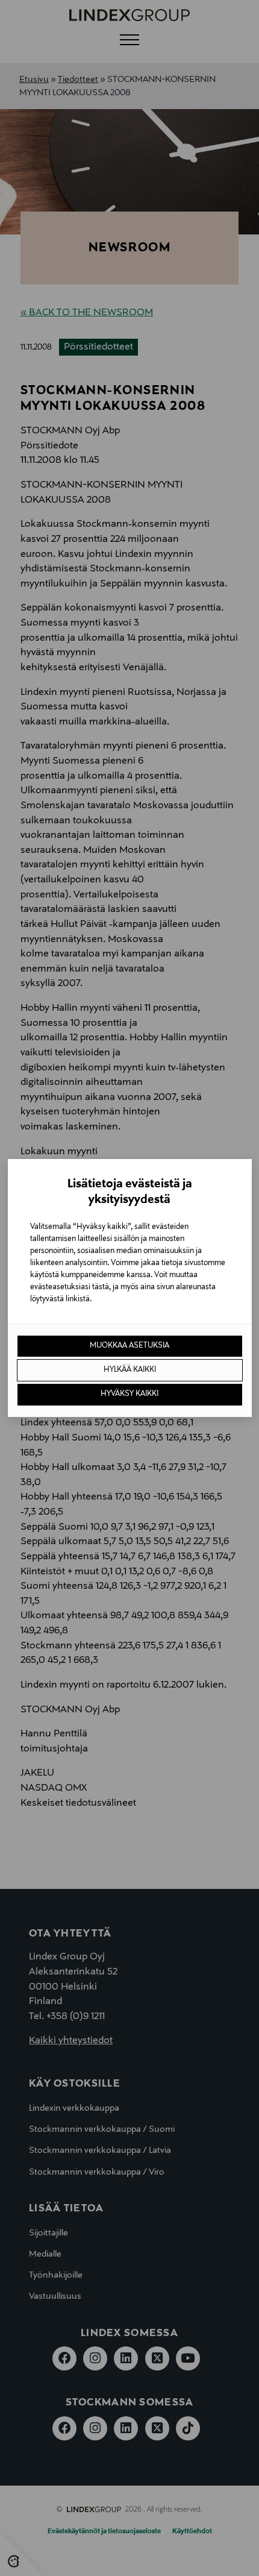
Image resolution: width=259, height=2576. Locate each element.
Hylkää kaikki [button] (130, 1370)
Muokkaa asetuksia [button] (129, 1346)
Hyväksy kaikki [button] (129, 1394)
